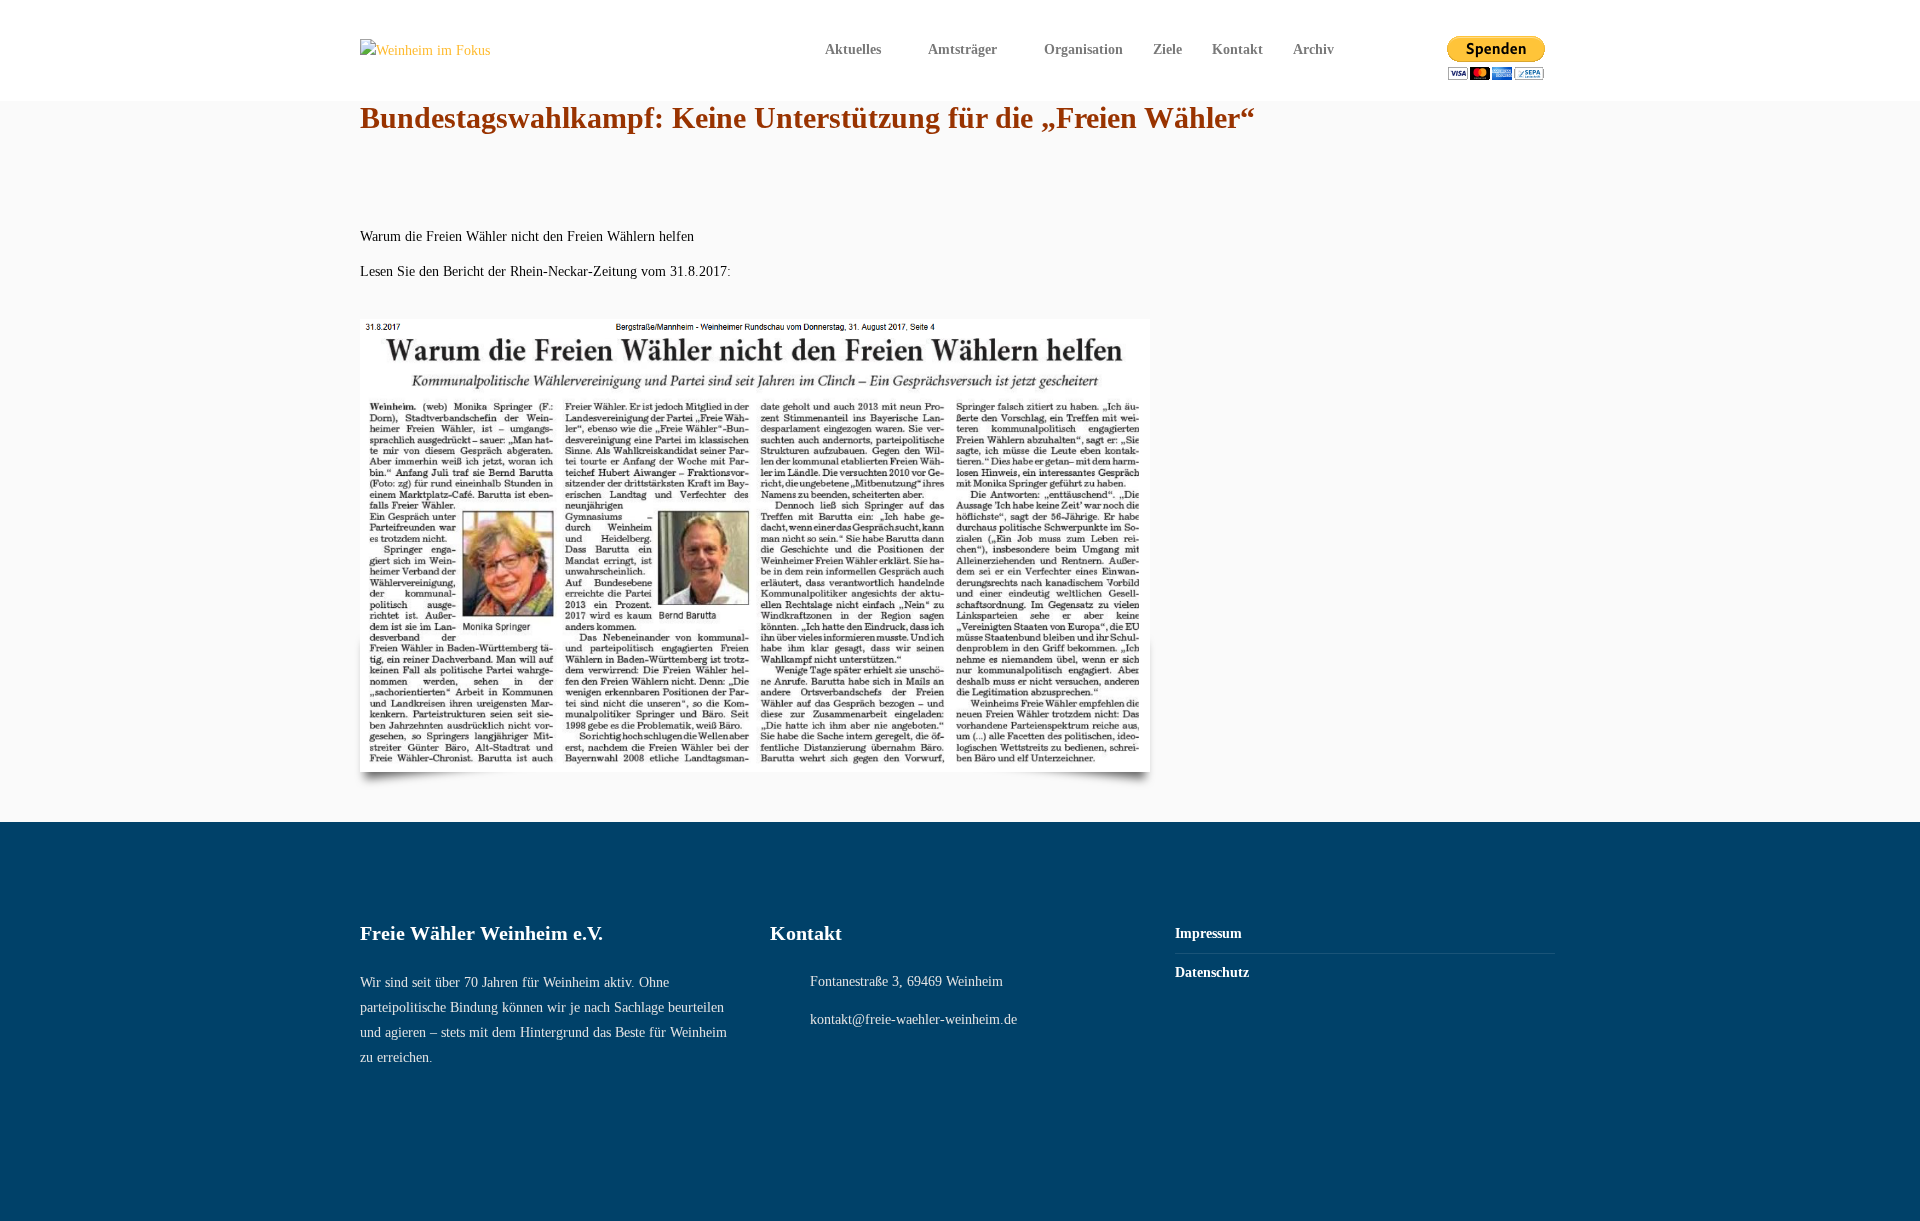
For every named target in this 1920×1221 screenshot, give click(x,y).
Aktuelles (853, 49)
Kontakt (1237, 49)
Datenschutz (1212, 972)
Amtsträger (962, 49)
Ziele (1167, 49)
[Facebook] (1378, 50)
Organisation (1083, 49)
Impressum (1208, 933)
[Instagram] (1404, 50)
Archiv (1313, 49)
